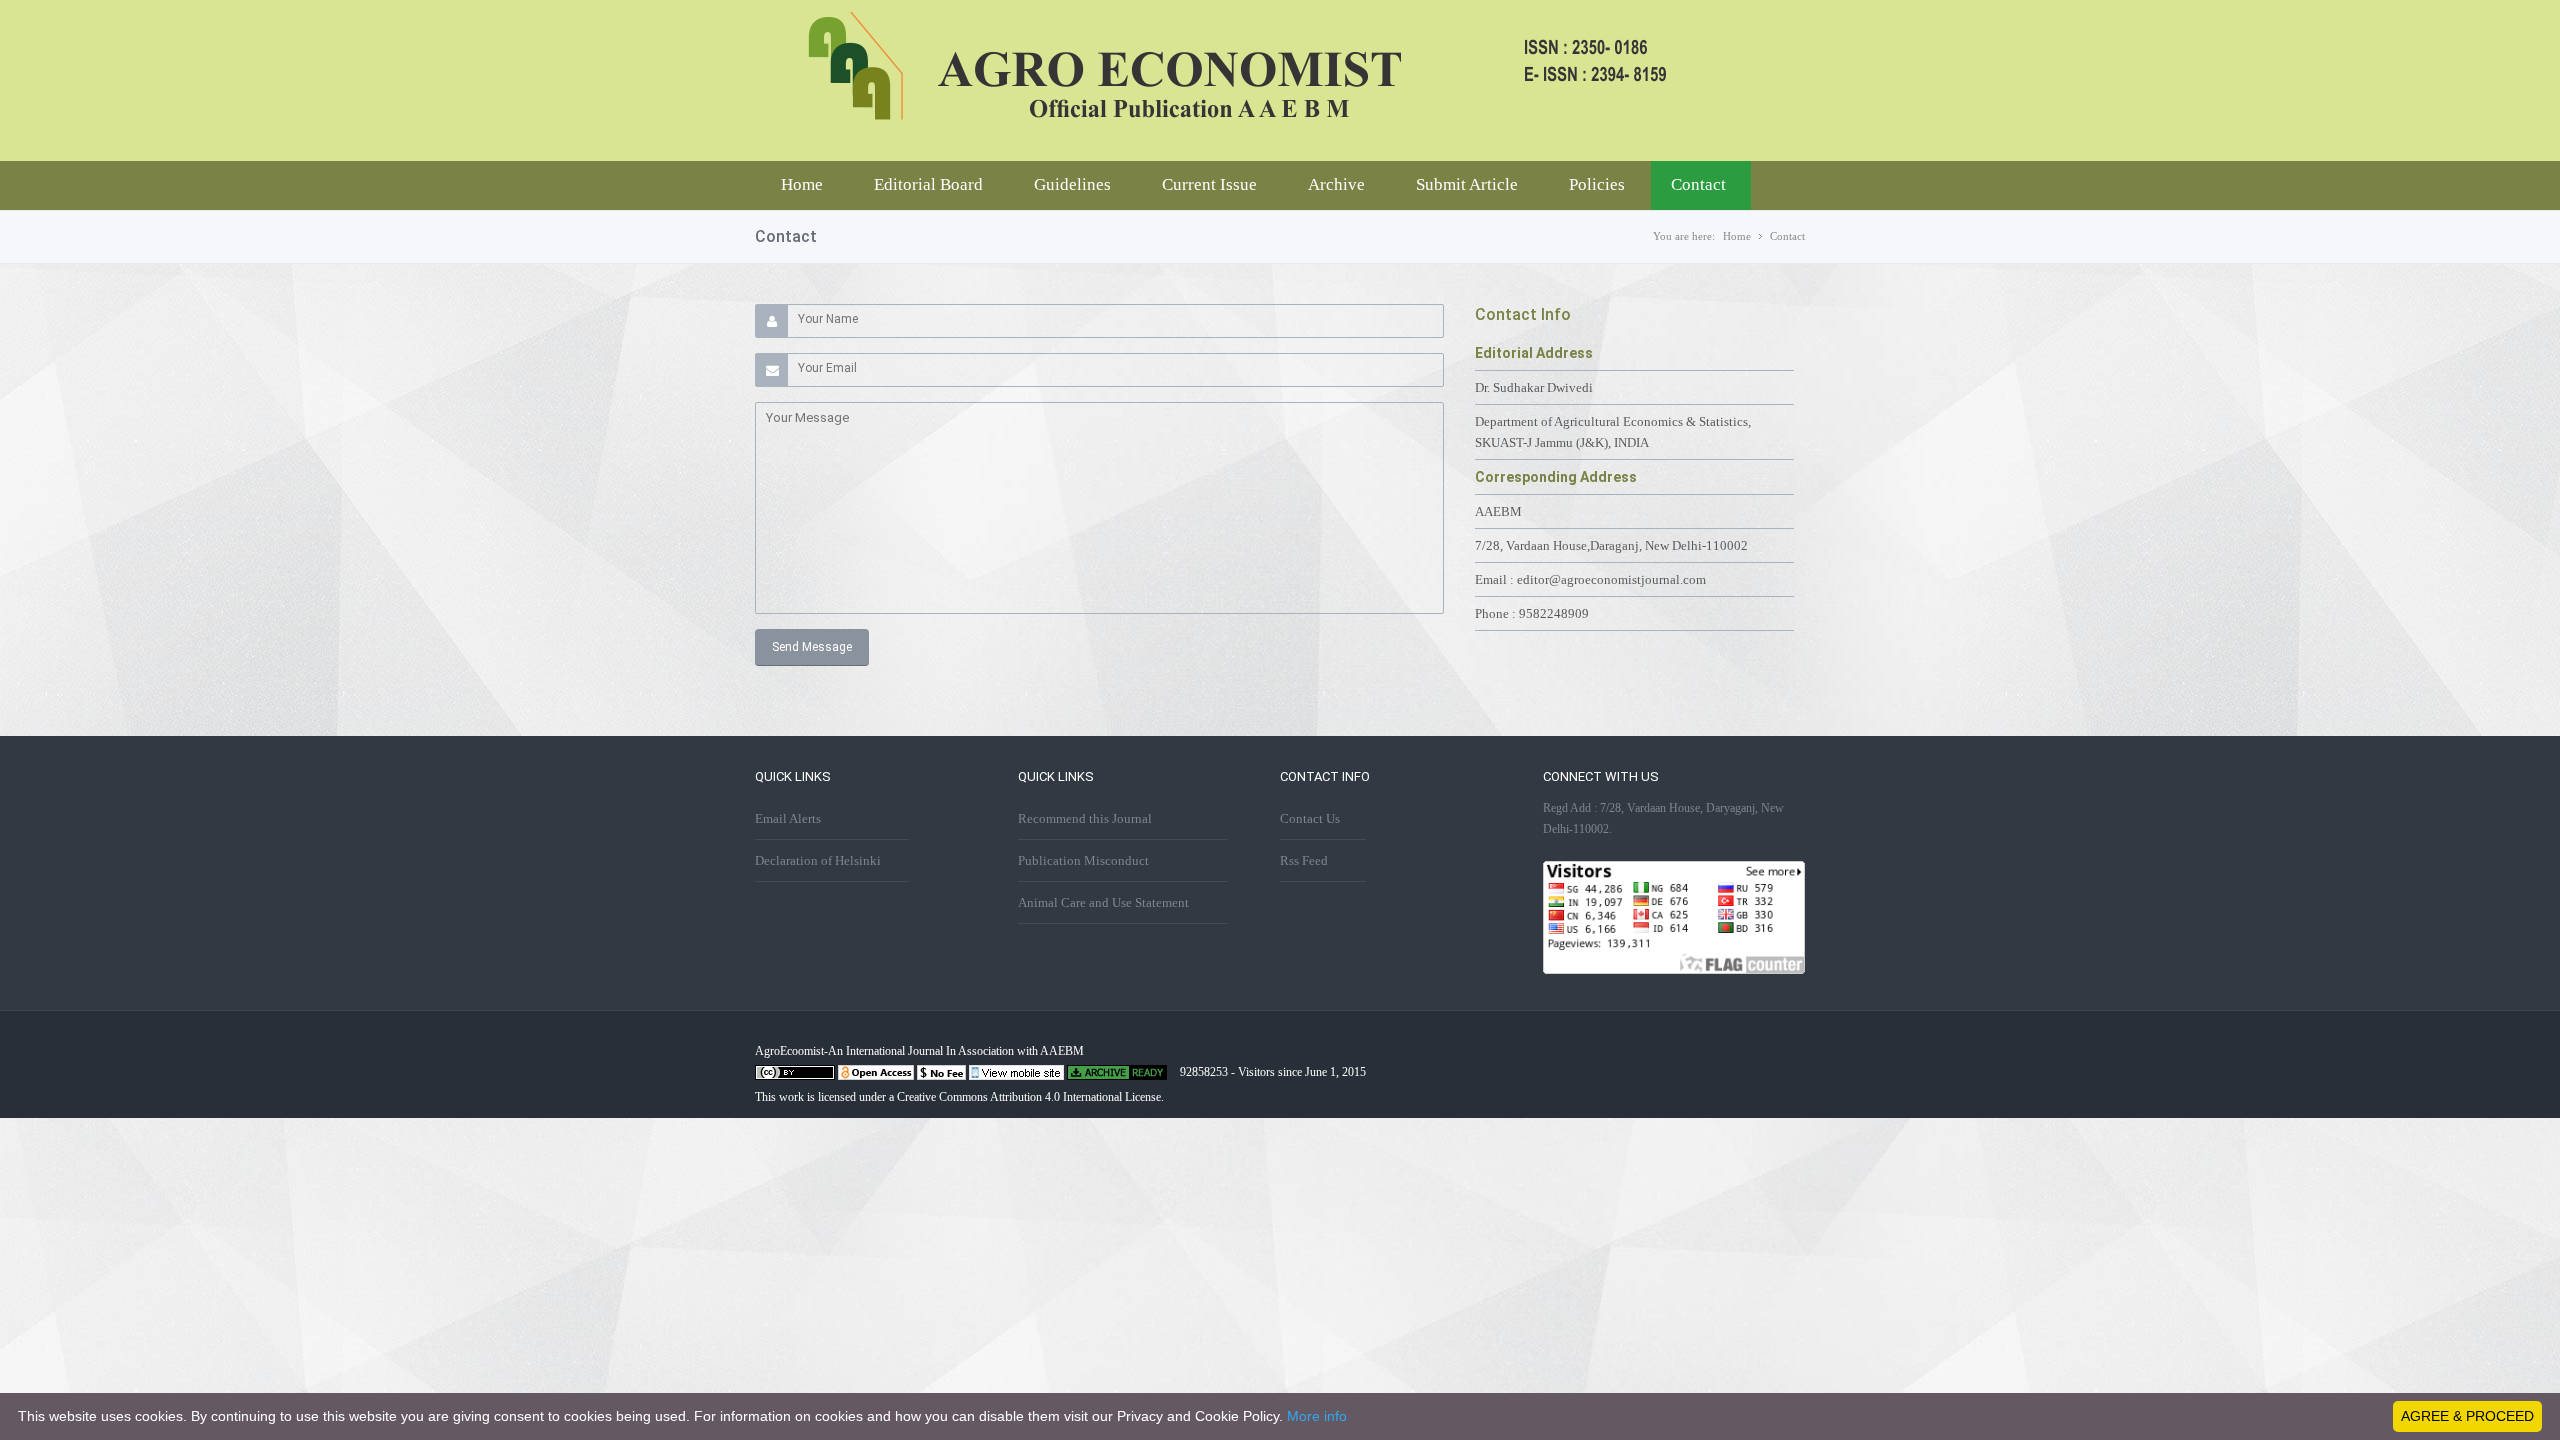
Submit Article (1467, 184)
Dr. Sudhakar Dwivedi (1534, 387)
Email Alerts (788, 818)
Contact (1698, 184)
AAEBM (1498, 511)
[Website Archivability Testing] (1117, 1076)
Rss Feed (1304, 860)
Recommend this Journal (1085, 818)
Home (802, 184)
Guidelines (1072, 184)
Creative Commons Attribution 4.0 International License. (1030, 1097)
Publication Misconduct (1083, 860)
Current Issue (1209, 184)
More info (1317, 1416)
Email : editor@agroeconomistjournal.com (1590, 579)
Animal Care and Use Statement (1103, 902)
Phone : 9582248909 (1532, 613)
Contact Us (1310, 818)
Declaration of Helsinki (818, 860)
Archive (1336, 184)
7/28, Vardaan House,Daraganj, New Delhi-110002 (1611, 545)
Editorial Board (928, 184)
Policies (1597, 184)
